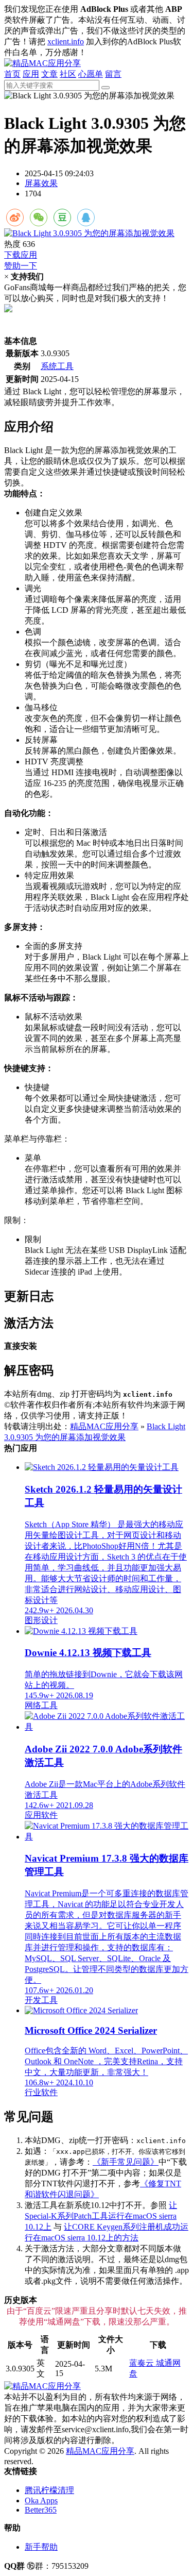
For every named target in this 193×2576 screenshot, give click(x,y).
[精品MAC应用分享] (42, 63)
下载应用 (21, 255)
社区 (68, 74)
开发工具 (41, 2000)
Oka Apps (41, 2500)
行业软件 (41, 2092)
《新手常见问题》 (126, 2162)
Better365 (41, 2510)
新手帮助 (41, 2547)
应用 (31, 74)
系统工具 (57, 366)
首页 (12, 74)
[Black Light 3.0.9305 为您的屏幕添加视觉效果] (97, 234)
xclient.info (66, 41)
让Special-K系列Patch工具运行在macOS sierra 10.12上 (101, 2216)
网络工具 (41, 1705)
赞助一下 (21, 266)
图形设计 (41, 1620)
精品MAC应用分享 (104, 1426)
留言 (113, 74)
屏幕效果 (41, 183)
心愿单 (91, 74)
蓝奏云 (143, 2363)
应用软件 (41, 1815)
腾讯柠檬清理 (49, 2490)
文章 (49, 74)
